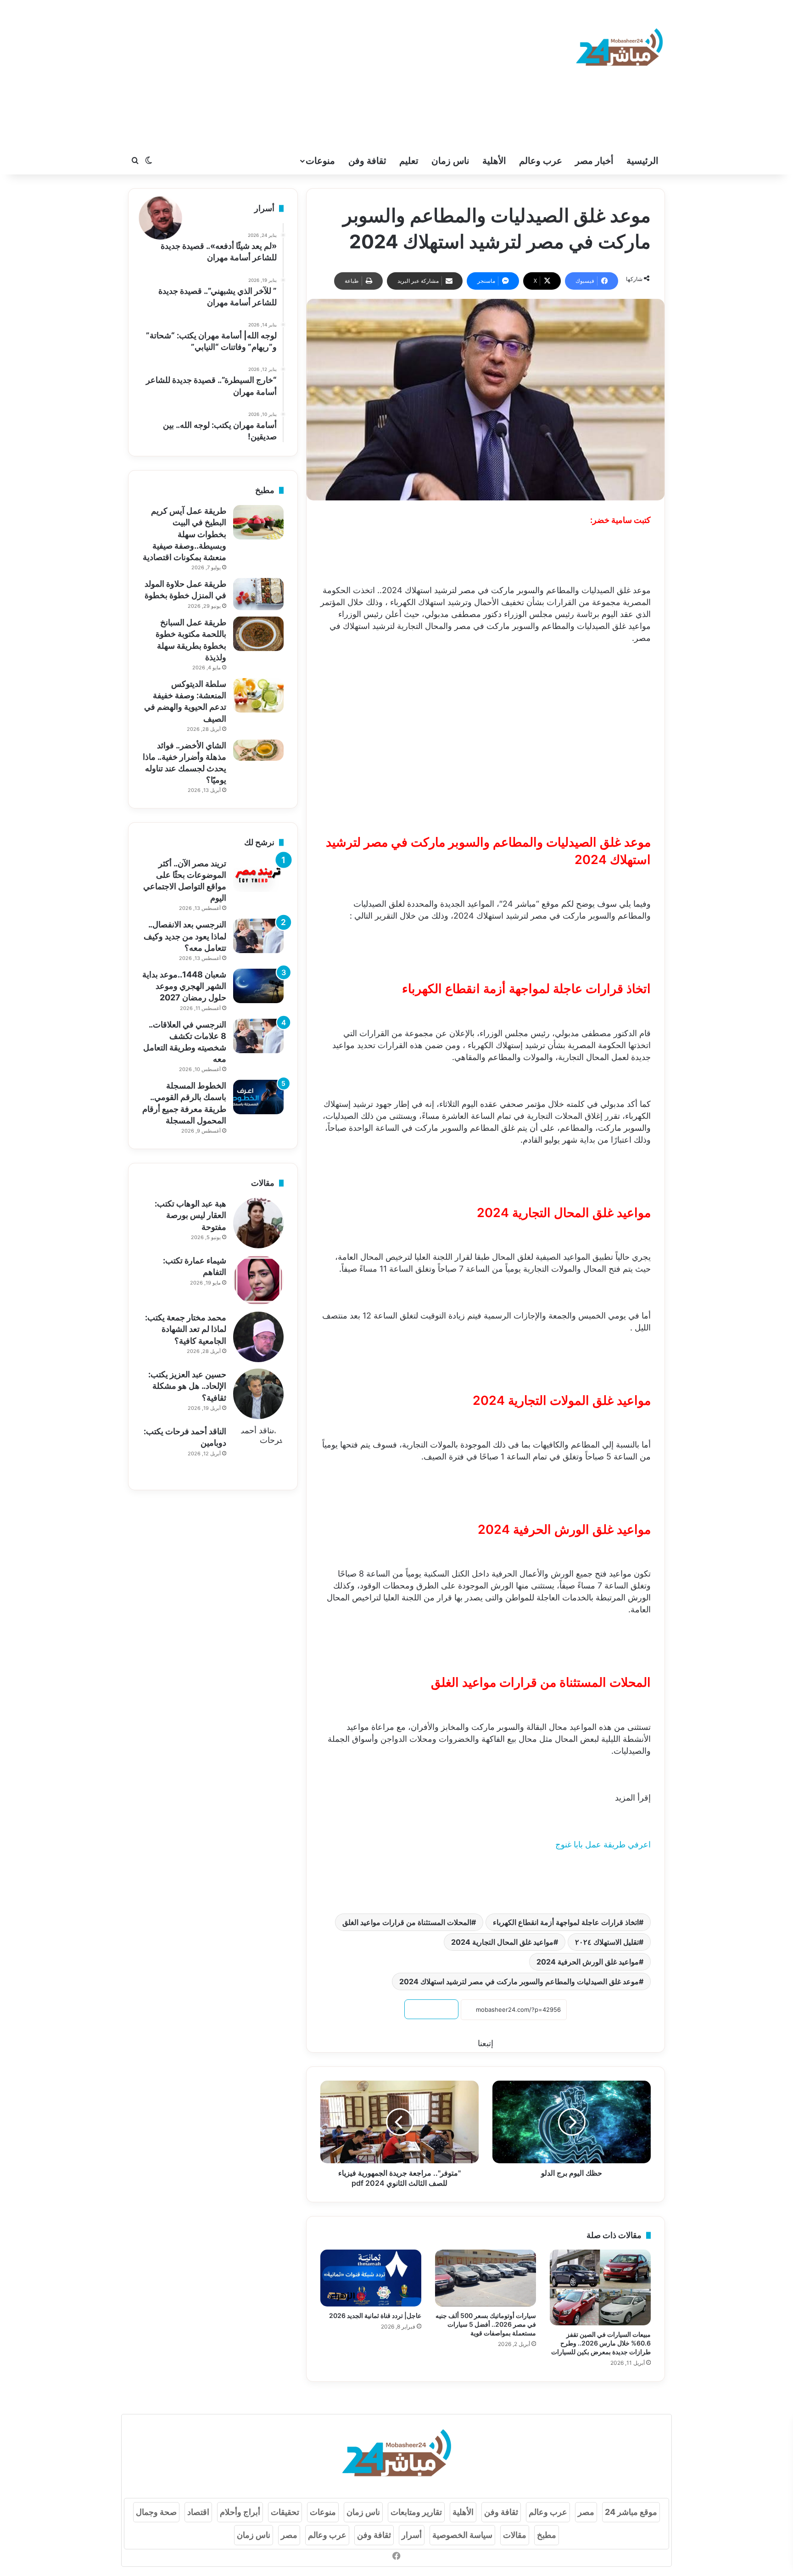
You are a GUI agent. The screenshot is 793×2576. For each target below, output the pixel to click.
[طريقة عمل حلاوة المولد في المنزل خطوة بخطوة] (258, 594)
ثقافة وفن (367, 161)
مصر (586, 2512)
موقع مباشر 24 (631, 2512)
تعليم (409, 161)
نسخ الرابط (431, 2009)
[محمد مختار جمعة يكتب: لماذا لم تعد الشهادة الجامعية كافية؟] (258, 1337)
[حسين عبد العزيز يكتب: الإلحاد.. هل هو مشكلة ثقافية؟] (258, 1394)
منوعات (320, 161)
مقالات (515, 2535)
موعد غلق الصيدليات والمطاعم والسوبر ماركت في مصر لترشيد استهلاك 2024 (519, 1981)
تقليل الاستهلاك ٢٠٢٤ (607, 1942)
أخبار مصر (594, 161)
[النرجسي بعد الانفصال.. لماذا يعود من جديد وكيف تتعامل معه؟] (258, 936)
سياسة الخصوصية (462, 2535)
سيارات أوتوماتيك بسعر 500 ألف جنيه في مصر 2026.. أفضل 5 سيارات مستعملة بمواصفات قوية (486, 2324)
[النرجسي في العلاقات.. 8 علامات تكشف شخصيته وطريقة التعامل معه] (258, 1036)
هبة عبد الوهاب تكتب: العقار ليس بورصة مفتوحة (190, 1215)
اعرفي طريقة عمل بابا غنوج (603, 1844)
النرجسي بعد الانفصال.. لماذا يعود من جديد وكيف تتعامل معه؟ (185, 936)
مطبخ (547, 2535)
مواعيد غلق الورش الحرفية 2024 (588, 1962)
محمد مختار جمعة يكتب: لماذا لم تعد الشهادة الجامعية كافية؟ (186, 1329)
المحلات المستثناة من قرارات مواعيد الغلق (407, 1922)
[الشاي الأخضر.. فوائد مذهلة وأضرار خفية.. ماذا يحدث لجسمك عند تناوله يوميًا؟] (258, 750)
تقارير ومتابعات (416, 2512)
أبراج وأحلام (240, 2512)
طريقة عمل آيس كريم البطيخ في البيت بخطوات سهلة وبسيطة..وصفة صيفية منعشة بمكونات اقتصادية (184, 534)
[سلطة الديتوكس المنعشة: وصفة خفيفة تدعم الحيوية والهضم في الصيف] (258, 695)
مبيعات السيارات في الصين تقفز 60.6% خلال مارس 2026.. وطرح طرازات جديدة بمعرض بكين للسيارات (601, 2343)
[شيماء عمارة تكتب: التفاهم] (258, 1280)
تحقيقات (285, 2512)
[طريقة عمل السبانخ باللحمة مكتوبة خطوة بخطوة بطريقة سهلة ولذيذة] (258, 634)
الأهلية (494, 161)
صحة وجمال (156, 2512)
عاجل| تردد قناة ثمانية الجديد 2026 (375, 2315)
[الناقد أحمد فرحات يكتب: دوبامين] (258, 1451)
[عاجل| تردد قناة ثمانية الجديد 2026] (371, 2278)
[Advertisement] (305, 73)
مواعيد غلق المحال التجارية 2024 (502, 1942)
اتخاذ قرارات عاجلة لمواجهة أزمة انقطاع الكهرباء (566, 1922)
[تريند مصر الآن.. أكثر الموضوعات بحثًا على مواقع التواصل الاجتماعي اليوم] (258, 875)
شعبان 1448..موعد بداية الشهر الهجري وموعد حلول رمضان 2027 (184, 986)
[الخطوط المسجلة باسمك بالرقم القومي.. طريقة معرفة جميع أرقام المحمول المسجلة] (258, 1097)
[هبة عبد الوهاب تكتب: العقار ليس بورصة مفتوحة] (258, 1223)
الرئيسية (642, 161)
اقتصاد (198, 2512)
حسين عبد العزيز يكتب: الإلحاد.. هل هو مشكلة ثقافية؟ (187, 1386)
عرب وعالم (541, 161)
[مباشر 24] (619, 49)
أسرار (412, 2535)
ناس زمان (450, 161)
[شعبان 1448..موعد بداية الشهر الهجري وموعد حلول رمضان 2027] (258, 986)
